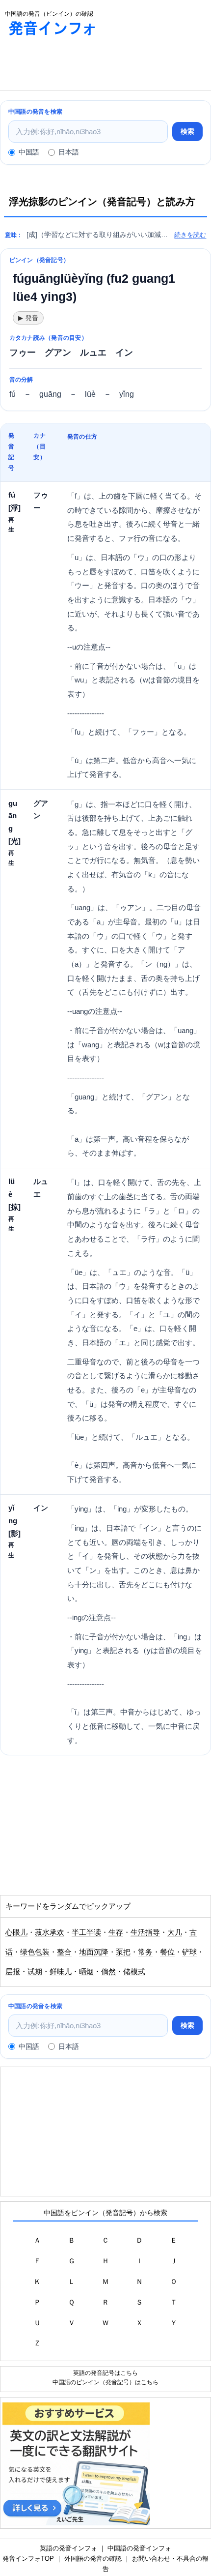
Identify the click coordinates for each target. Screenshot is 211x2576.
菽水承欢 (50, 1932)
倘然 (108, 1972)
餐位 (167, 1952)
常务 (145, 1952)
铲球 (189, 1952)
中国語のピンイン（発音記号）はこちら (105, 2382)
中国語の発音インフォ (139, 2548)
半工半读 (86, 1932)
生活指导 (145, 1932)
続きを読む (190, 235)
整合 (64, 1952)
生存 (116, 1932)
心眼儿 (16, 1932)
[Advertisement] (79, 65)
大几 (175, 1932)
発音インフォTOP (28, 2559)
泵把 (123, 1952)
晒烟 (86, 1972)
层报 (13, 1972)
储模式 (134, 1972)
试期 (35, 1972)
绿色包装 (35, 1952)
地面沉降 (94, 1952)
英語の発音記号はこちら (105, 2373)
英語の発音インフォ (68, 2548)
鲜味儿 (61, 1972)
